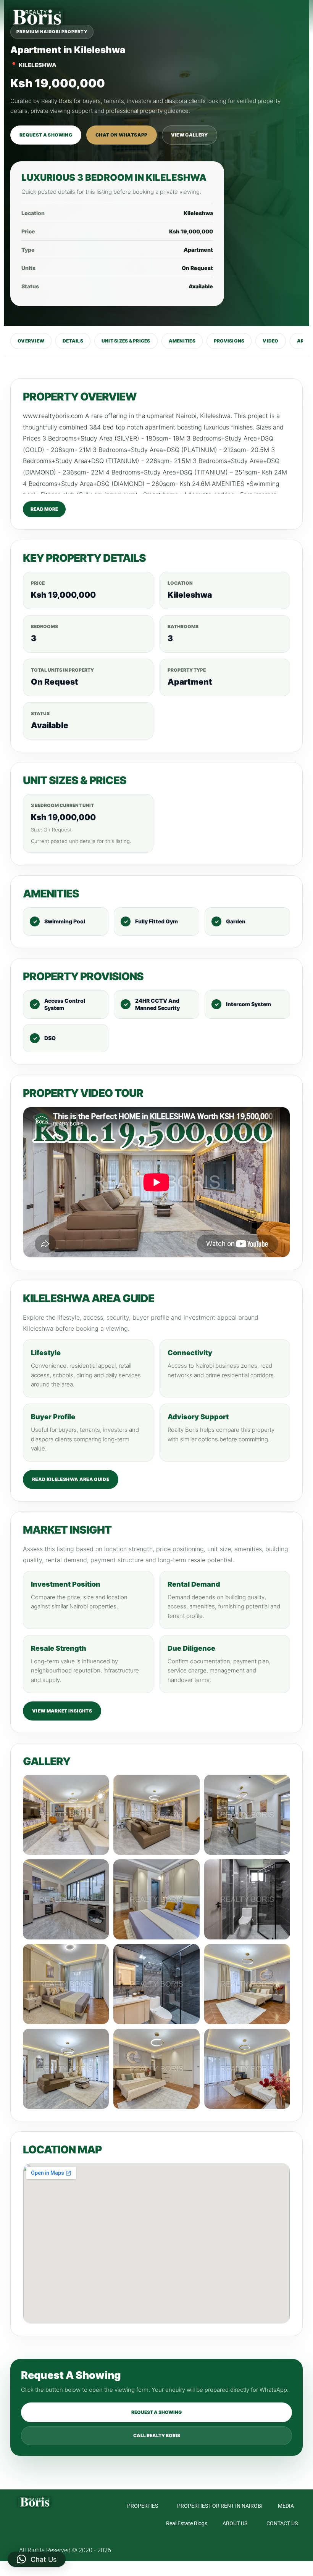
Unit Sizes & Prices (126, 341)
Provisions (229, 341)
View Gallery (190, 135)
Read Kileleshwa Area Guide (71, 1479)
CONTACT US (282, 2523)
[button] (302, 17)
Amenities (182, 341)
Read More (44, 509)
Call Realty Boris (157, 2435)
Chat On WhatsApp (122, 135)
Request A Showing (46, 135)
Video (270, 341)
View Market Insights (62, 1711)
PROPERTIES (143, 2506)
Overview (31, 341)
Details (73, 341)
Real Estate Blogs (187, 2523)
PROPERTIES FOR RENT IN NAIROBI (220, 2506)
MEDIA (286, 2506)
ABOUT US (235, 2523)
